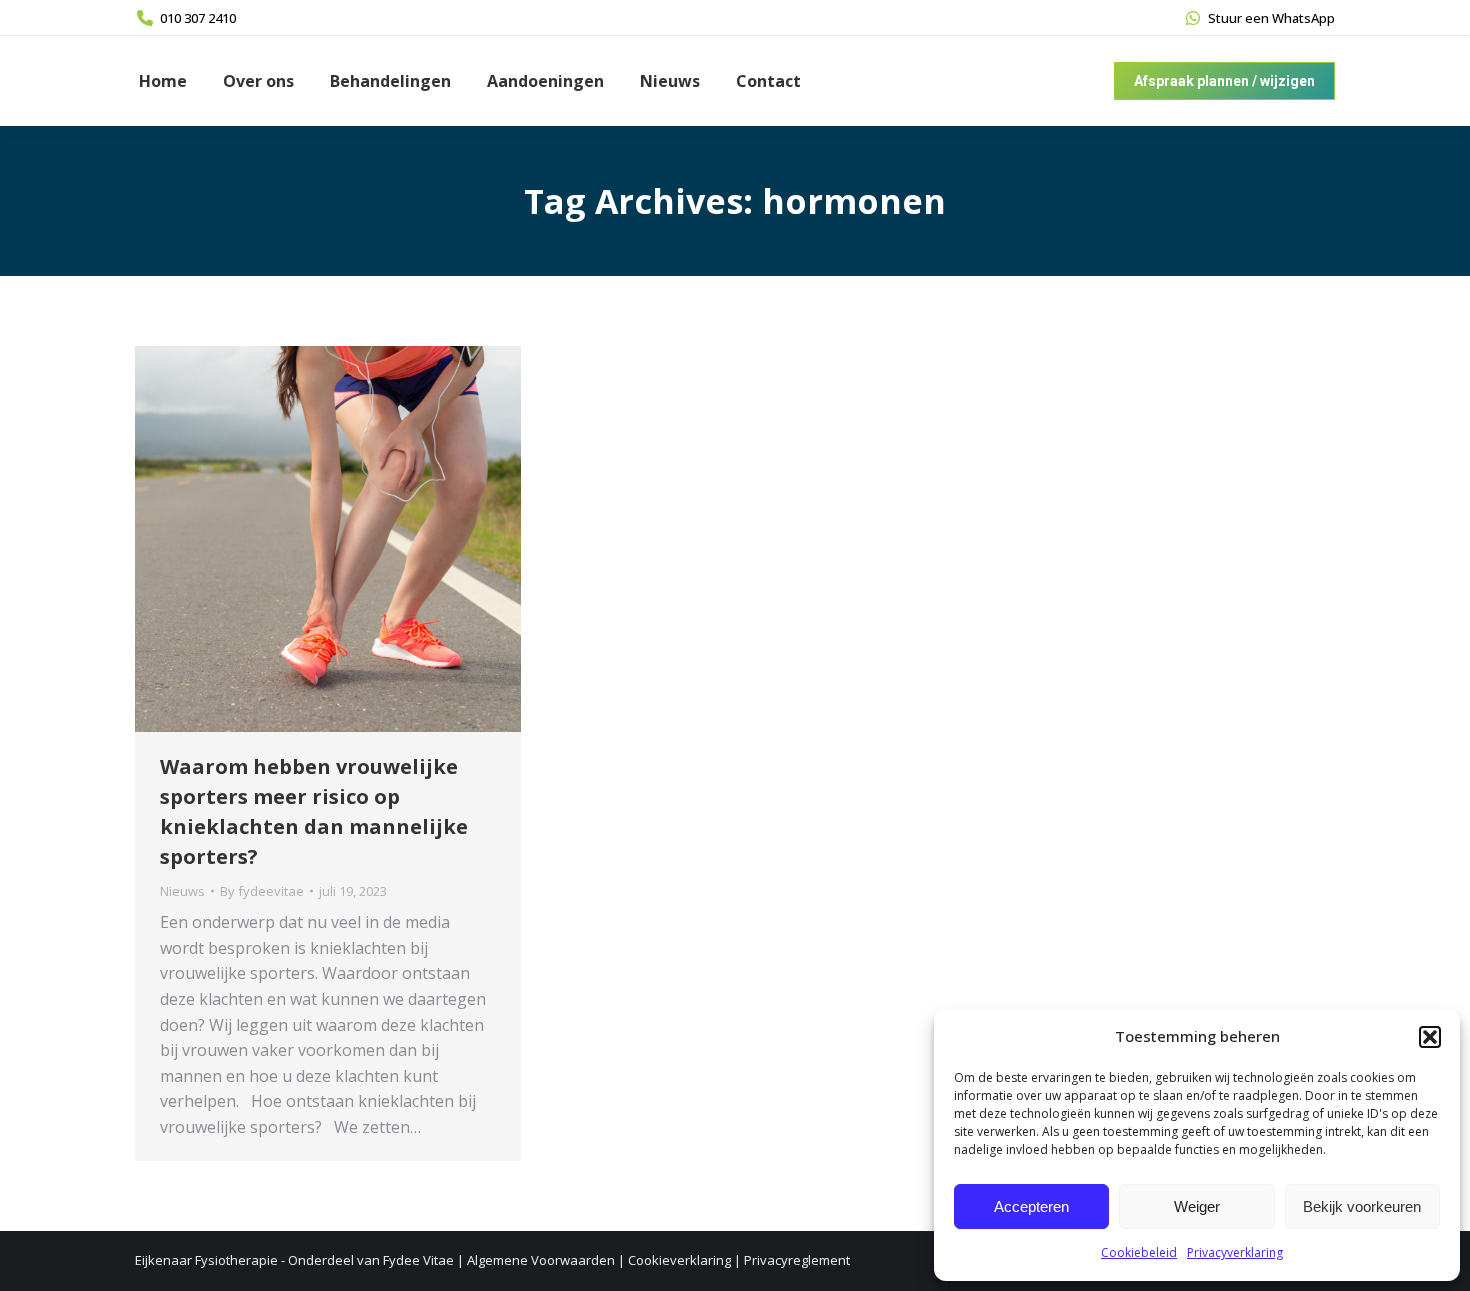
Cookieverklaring (679, 1260)
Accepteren (1031, 1206)
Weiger (1197, 1206)
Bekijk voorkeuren (1362, 1206)
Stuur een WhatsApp (1271, 18)
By (262, 891)
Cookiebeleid (1139, 1252)
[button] (1430, 1037)
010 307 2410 (198, 18)
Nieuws (182, 891)
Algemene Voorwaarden (541, 1260)
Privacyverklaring (1235, 1252)
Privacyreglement (797, 1260)
